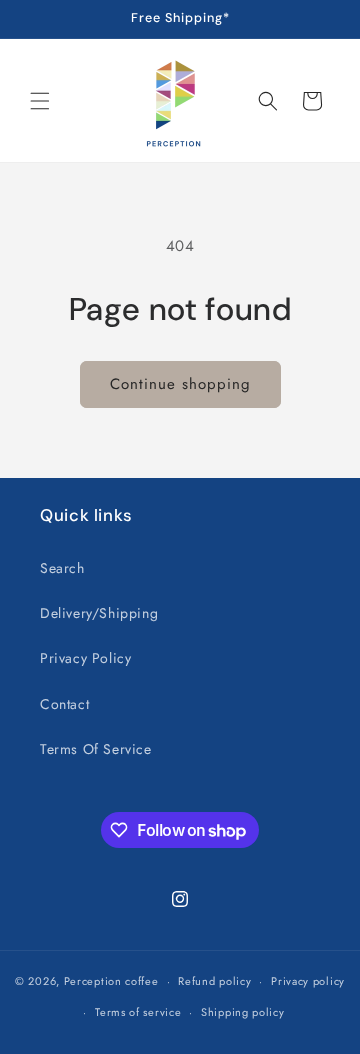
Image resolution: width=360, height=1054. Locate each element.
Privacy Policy (85, 658)
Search (62, 568)
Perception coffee (111, 981)
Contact (64, 704)
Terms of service (138, 1012)
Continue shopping (180, 384)
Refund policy (214, 981)
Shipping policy (243, 1012)
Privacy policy (308, 981)
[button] (40, 101)
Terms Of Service (96, 749)
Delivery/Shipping (99, 613)
